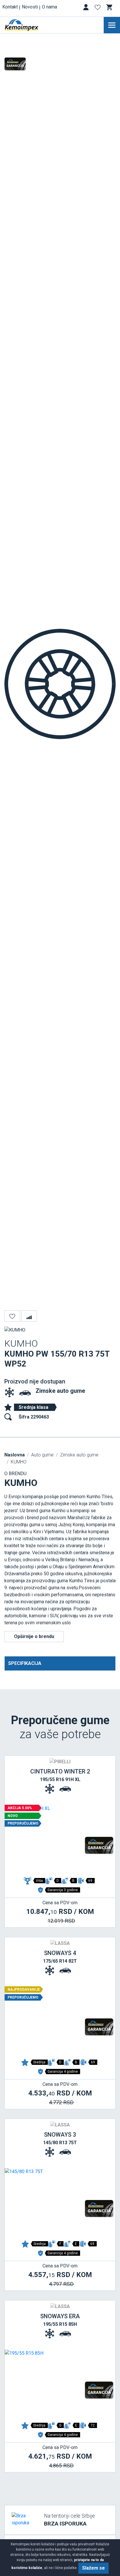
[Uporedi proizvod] (29, 1316)
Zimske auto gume (60, 1391)
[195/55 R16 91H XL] (60, 1840)
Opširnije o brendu (34, 1636)
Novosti (30, 7)
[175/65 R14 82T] (60, 2021)
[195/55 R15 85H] (60, 2384)
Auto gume (42, 1455)
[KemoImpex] (30, 25)
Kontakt (10, 7)
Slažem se (93, 2568)
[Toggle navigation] (112, 25)
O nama (50, 7)
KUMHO (19, 1462)
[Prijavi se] (87, 8)
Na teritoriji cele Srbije (69, 2520)
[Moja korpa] (110, 7)
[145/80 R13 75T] (60, 2203)
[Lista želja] (98, 8)
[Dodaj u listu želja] (12, 1316)
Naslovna (15, 1455)
